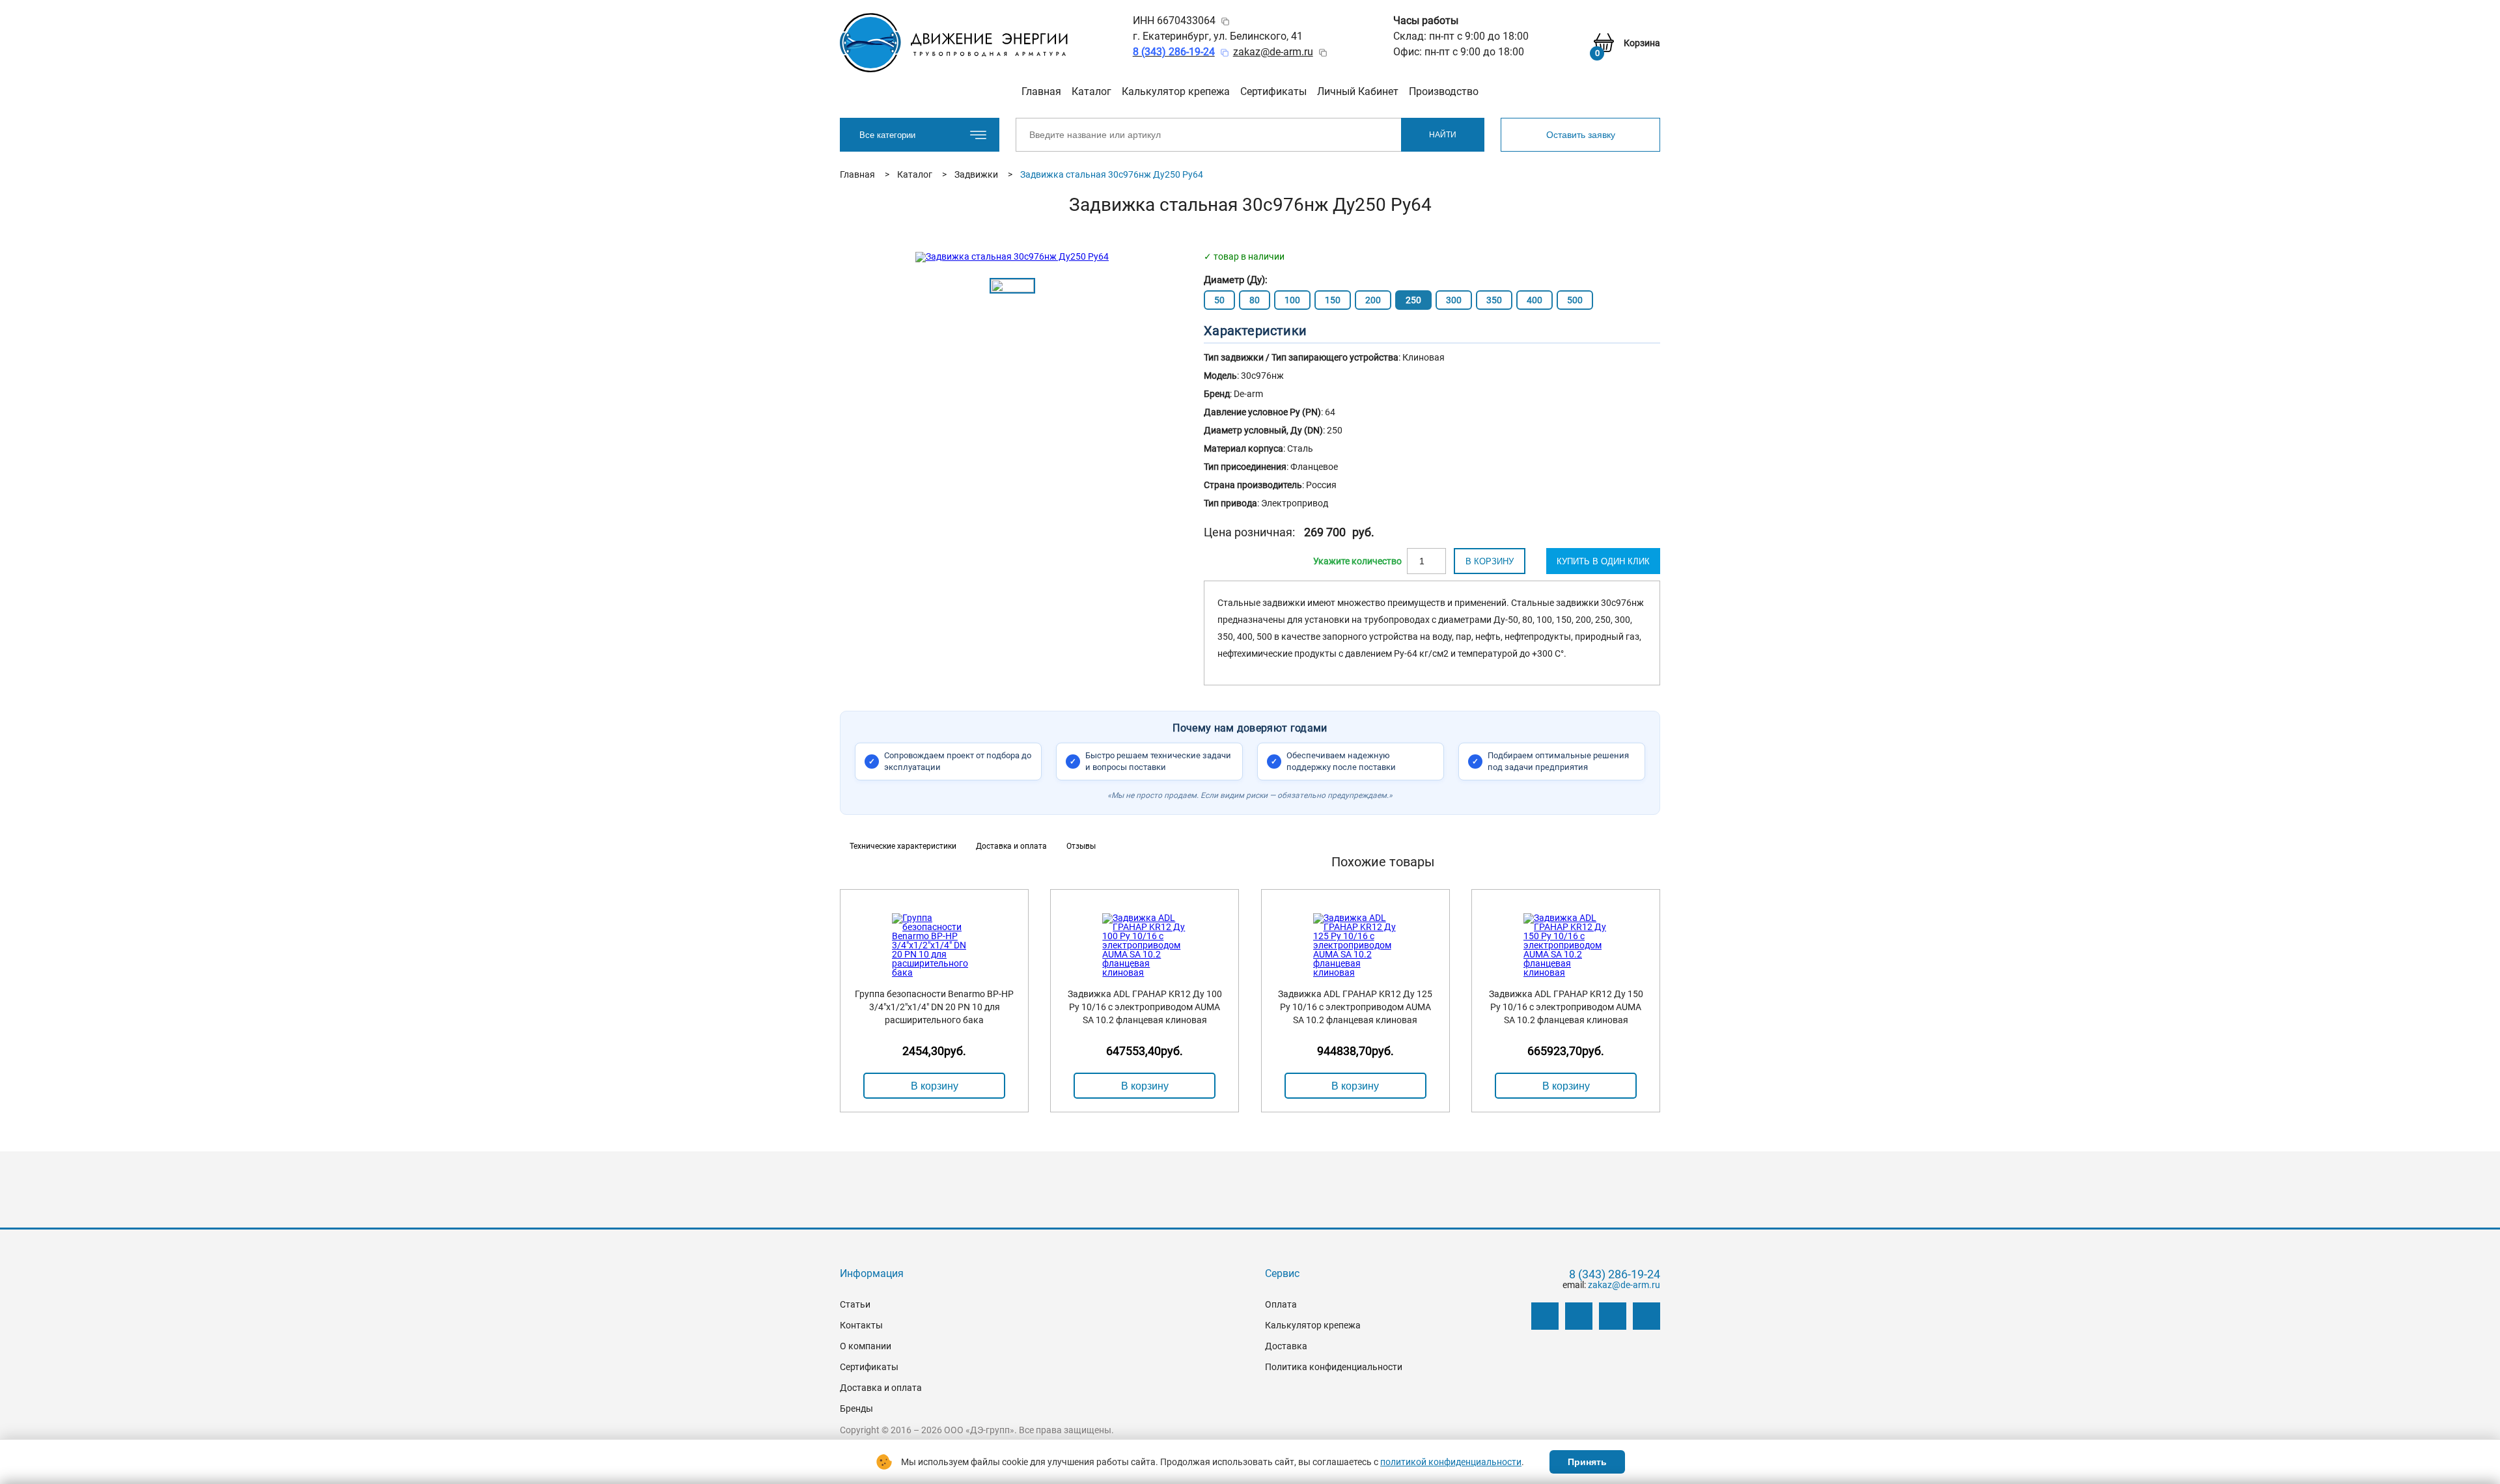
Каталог (1091, 91)
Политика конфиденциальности (1334, 1367)
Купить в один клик (1603, 561)
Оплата (1281, 1304)
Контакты (861, 1325)
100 (1292, 300)
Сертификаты (1273, 91)
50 (1219, 300)
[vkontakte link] (1545, 1316)
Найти (1443, 135)
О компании (866, 1346)
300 (1454, 300)
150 (1333, 300)
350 (1494, 300)
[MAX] (1646, 1316)
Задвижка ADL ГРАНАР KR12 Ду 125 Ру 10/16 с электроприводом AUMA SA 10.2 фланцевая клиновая (1355, 1007)
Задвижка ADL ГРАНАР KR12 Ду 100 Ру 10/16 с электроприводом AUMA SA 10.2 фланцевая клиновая (1145, 1007)
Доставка (1286, 1346)
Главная (1041, 91)
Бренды (856, 1408)
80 (1255, 300)
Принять (1587, 1462)
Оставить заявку (1581, 135)
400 (1535, 300)
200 (1373, 300)
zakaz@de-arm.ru (1273, 52)
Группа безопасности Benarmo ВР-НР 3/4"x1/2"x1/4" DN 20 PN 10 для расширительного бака (934, 1007)
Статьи (855, 1304)
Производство (1444, 91)
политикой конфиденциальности (1451, 1462)
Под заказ (1357, 561)
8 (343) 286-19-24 (1615, 1274)
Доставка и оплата (881, 1388)
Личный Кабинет (1358, 91)
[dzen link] (1579, 1316)
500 (1575, 300)
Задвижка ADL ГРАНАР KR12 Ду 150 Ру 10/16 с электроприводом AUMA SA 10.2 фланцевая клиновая (1566, 1007)
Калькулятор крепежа (1176, 91)
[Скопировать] (1225, 21)
